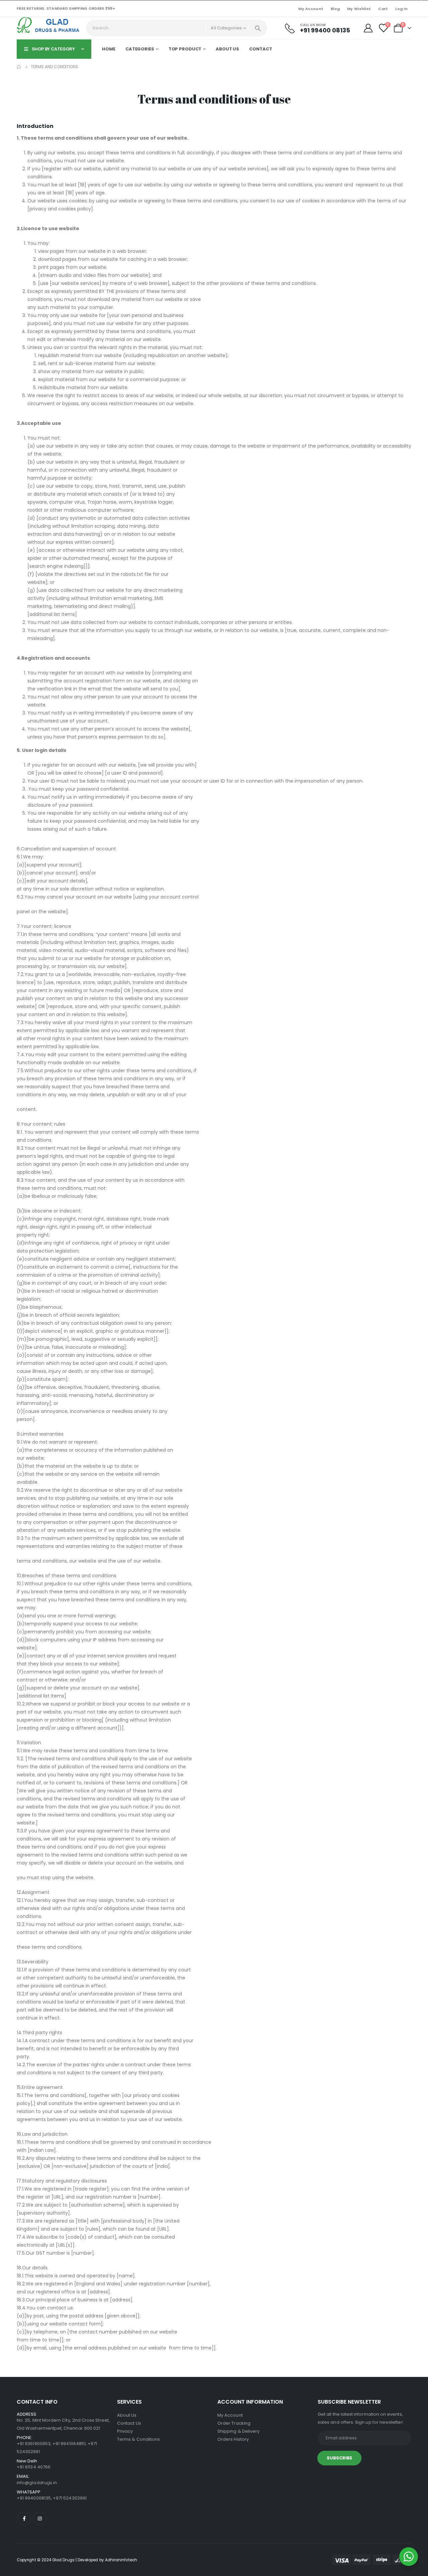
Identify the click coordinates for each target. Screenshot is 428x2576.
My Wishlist (359, 9)
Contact (260, 49)
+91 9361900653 (34, 2444)
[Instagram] (40, 2519)
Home (109, 49)
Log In (401, 9)
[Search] (258, 28)
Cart (383, 9)
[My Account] (368, 28)
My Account (311, 9)
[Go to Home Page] (19, 67)
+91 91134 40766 (34, 2467)
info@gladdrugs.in (37, 2483)
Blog (335, 9)
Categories (140, 49)
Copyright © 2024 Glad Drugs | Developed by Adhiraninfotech (77, 2560)
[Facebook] (24, 2519)
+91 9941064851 (69, 2444)
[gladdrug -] (50, 25)
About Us (227, 49)
